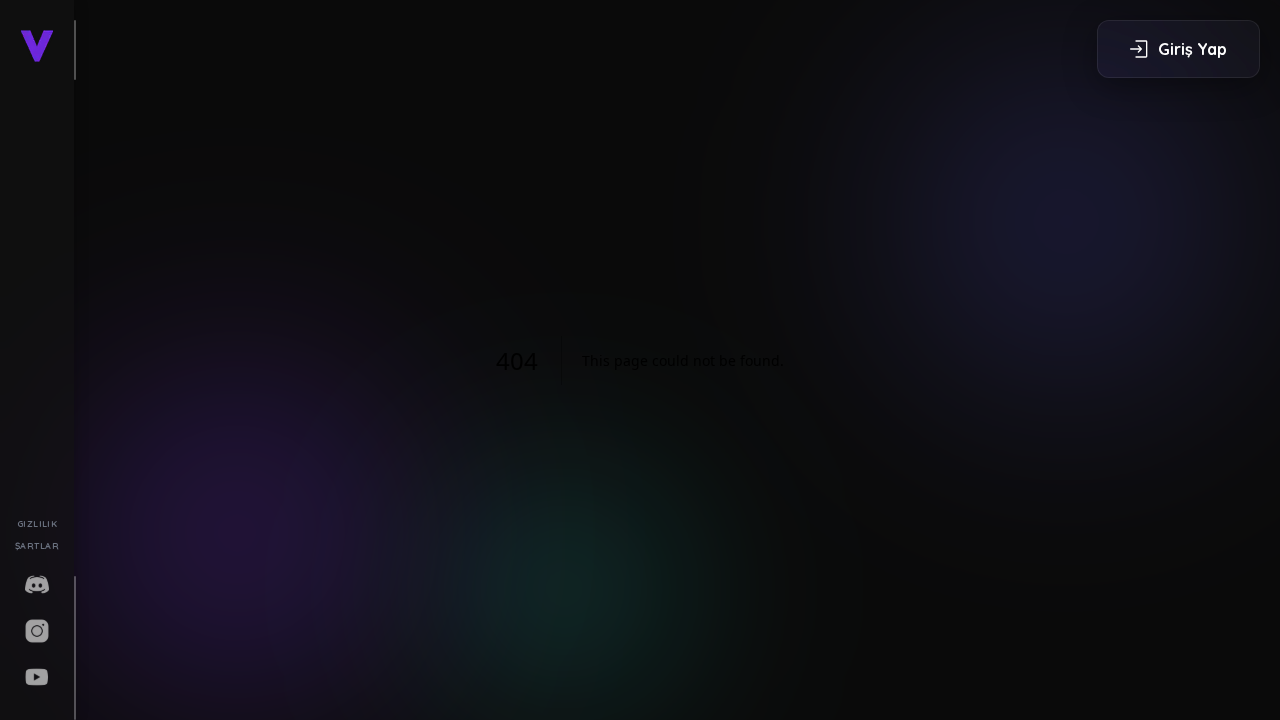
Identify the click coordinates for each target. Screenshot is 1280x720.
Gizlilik (37, 523)
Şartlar (37, 545)
